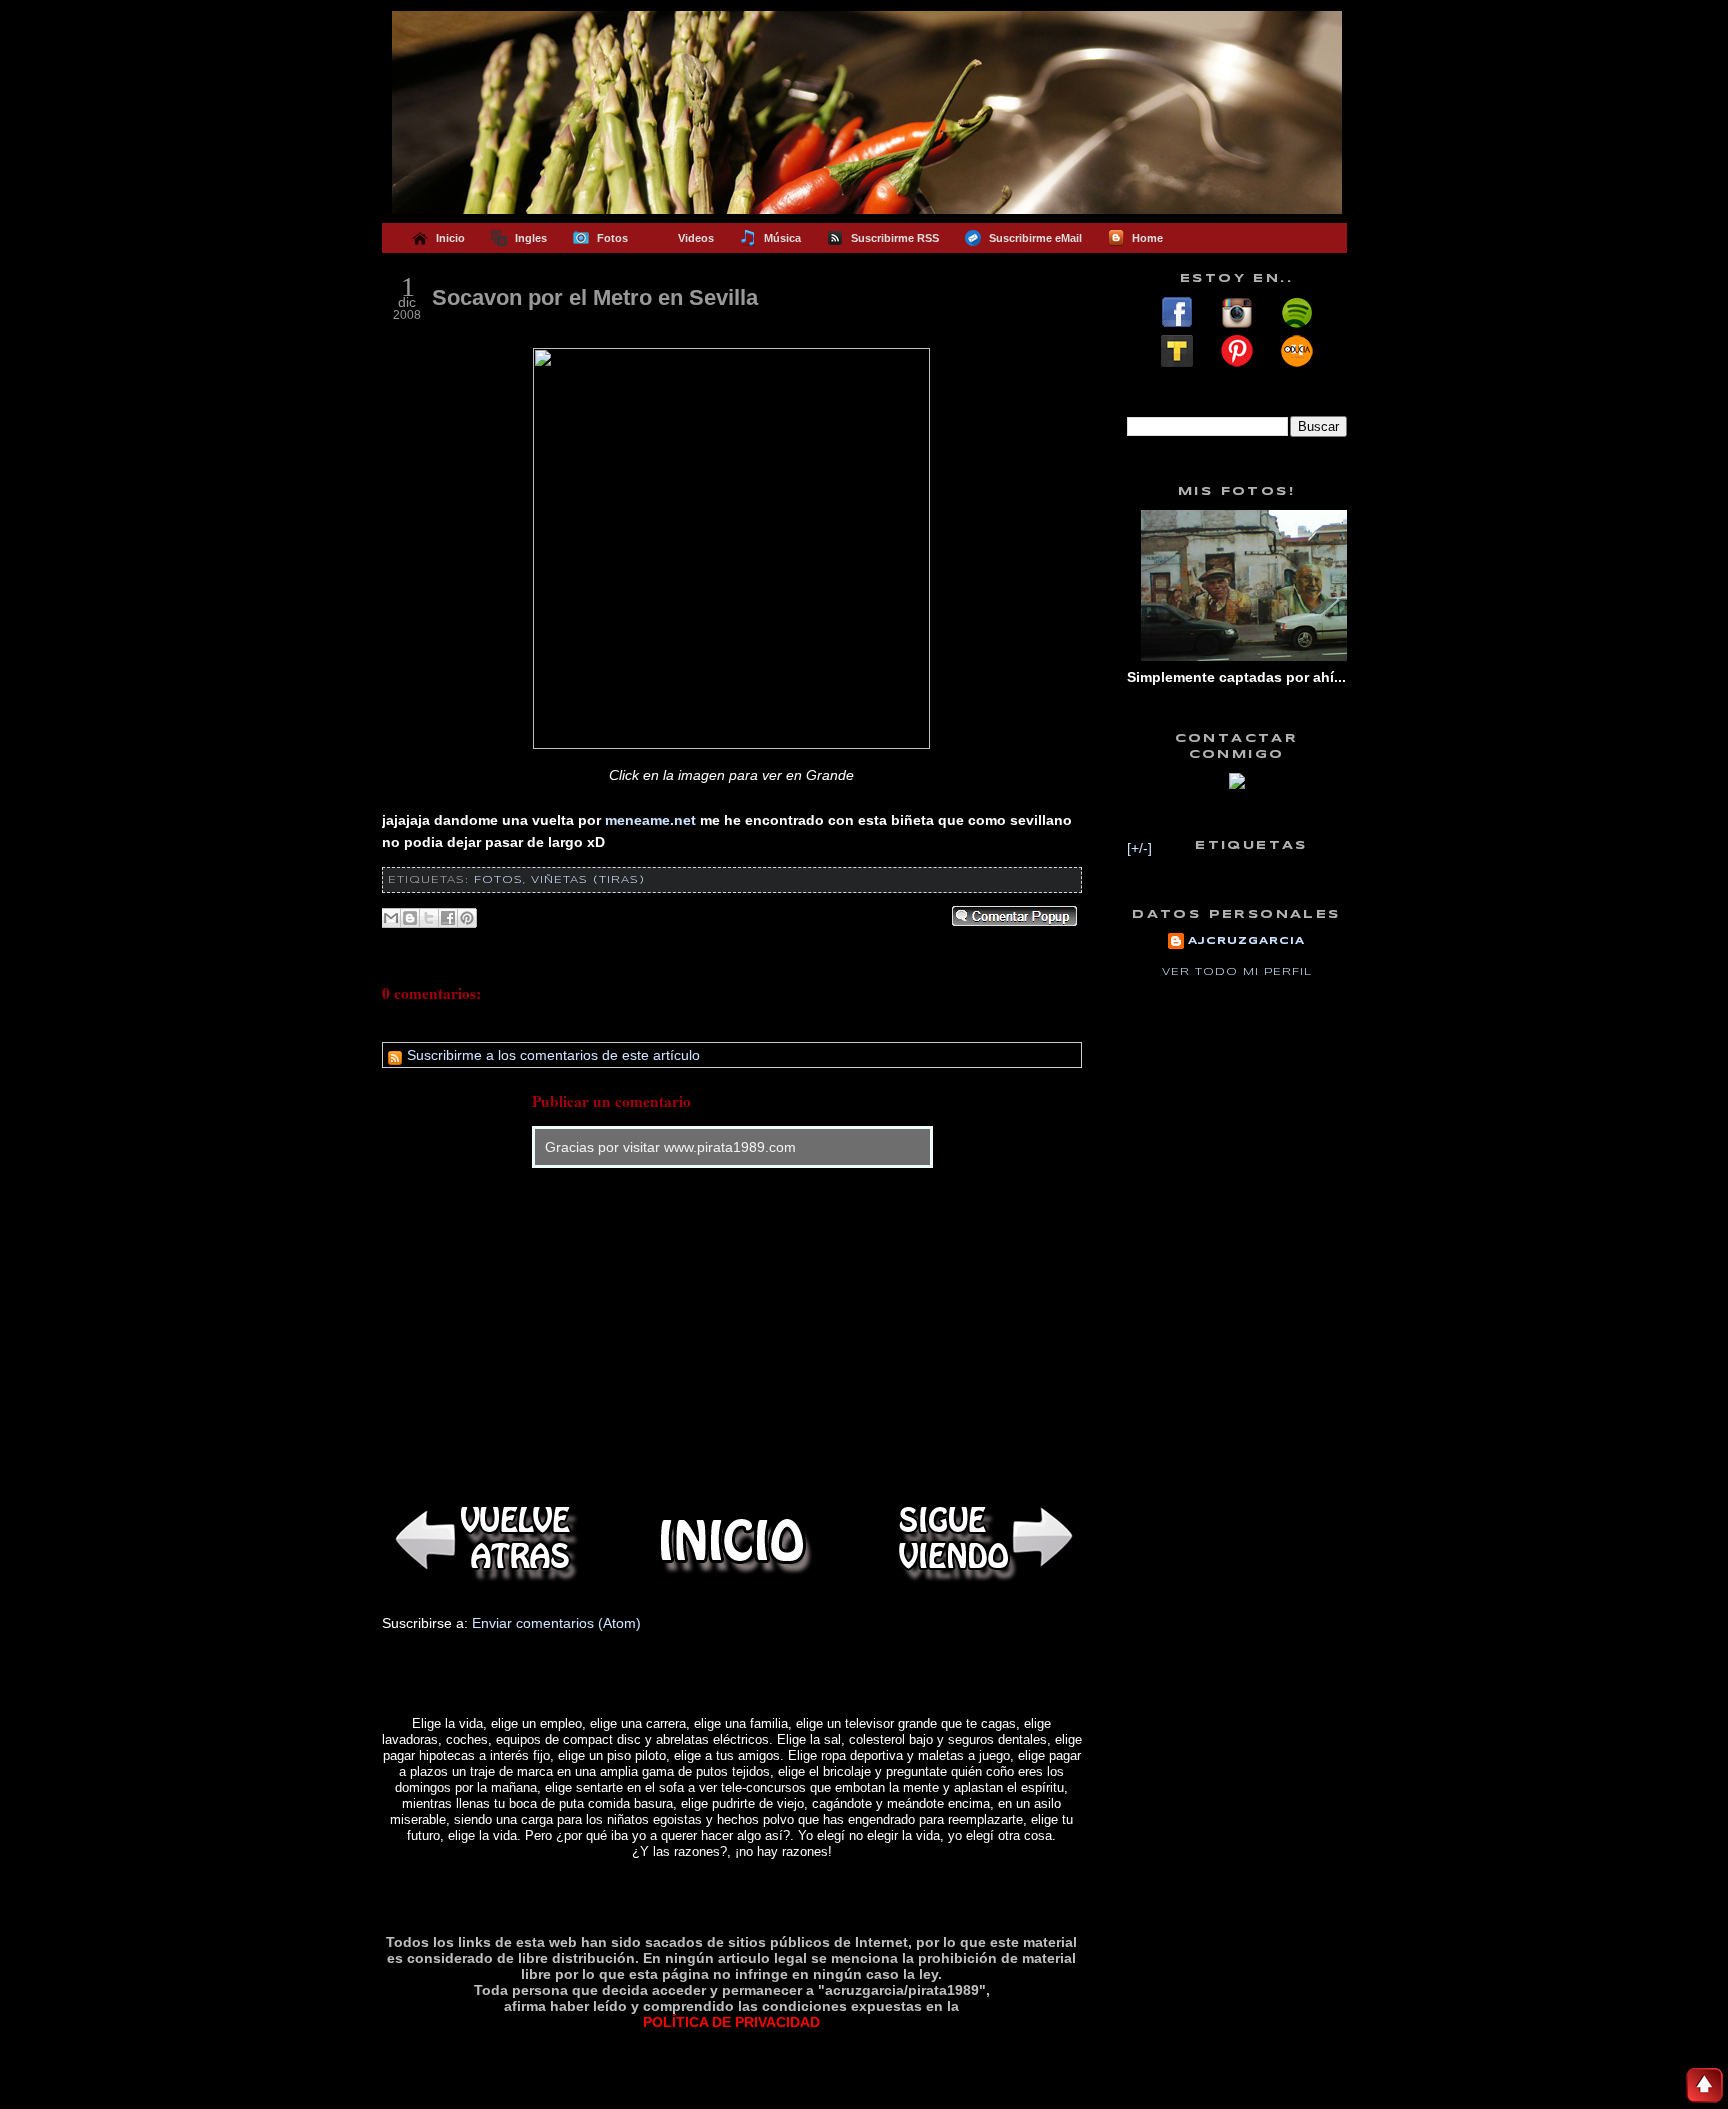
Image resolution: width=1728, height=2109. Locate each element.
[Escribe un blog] (410, 918)
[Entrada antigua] (982, 1540)
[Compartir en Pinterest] (467, 918)
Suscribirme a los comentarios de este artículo (551, 1055)
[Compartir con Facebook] (448, 918)
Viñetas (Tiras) (588, 880)
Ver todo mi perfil (1237, 972)
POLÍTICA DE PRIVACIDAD (731, 2022)
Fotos (498, 880)
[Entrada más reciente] (482, 1540)
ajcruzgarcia (1246, 941)
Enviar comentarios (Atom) (556, 1623)
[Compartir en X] (429, 918)
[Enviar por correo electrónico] (391, 918)
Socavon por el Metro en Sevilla (595, 297)
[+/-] (1139, 848)
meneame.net (650, 820)
